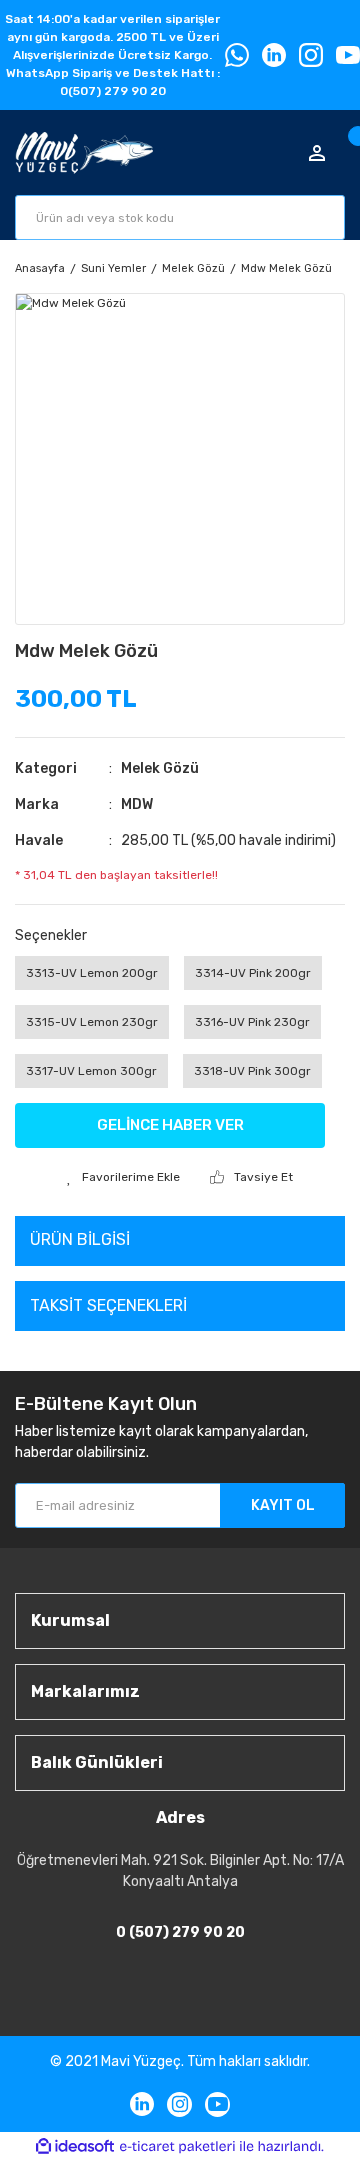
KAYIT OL (283, 1505)
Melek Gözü (160, 768)
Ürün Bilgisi (80, 1239)
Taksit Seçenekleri (108, 1305)
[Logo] (84, 152)
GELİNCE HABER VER (170, 1125)
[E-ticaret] (177, 2146)
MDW (137, 804)
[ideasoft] (75, 2146)
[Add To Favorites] (123, 1177)
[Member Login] (317, 152)
